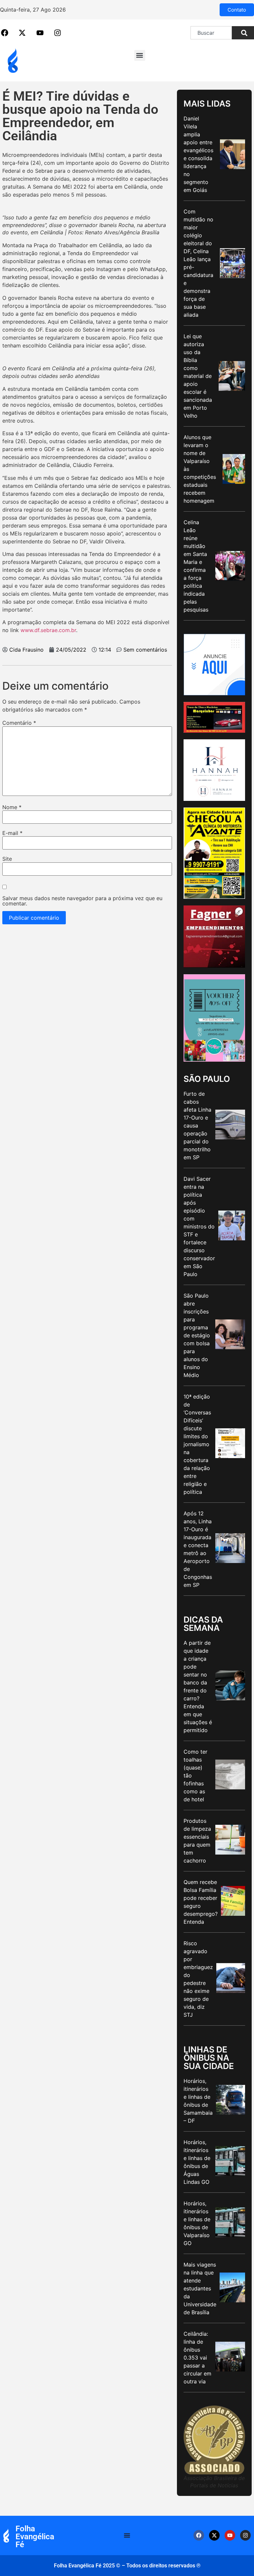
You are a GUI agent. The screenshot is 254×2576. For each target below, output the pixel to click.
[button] (140, 55)
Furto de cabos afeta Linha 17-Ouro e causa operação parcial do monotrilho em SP (197, 1126)
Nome (12, 807)
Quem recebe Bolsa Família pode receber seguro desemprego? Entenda (201, 1902)
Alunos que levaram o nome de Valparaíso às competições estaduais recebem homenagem (200, 469)
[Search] (243, 33)
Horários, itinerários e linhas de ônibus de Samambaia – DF (198, 2101)
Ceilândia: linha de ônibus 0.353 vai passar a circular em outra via (197, 2358)
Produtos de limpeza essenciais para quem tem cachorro (197, 1841)
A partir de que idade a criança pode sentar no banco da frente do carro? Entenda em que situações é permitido (198, 1686)
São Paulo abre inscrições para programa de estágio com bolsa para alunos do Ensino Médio (197, 1335)
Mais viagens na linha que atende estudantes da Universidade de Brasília (200, 2288)
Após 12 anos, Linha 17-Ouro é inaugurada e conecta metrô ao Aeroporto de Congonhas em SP (198, 1549)
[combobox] (211, 33)
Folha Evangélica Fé (35, 2537)
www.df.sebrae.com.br (48, 630)
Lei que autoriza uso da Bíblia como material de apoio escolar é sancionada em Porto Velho (198, 376)
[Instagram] (245, 2535)
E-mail (12, 833)
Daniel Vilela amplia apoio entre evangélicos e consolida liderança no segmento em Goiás (198, 154)
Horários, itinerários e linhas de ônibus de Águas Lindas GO (197, 2162)
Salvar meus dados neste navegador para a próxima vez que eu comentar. (82, 901)
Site (7, 859)
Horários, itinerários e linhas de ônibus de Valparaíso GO (197, 2223)
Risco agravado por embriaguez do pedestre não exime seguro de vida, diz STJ (198, 1979)
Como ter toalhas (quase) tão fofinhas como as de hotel (195, 1775)
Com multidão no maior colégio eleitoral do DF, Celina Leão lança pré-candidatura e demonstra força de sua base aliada (198, 263)
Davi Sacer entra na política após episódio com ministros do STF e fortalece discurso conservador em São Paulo (199, 1226)
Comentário (19, 723)
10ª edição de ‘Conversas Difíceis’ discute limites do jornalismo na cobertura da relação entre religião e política (197, 1444)
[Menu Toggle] (127, 2535)
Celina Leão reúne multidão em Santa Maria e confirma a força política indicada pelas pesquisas (196, 566)
